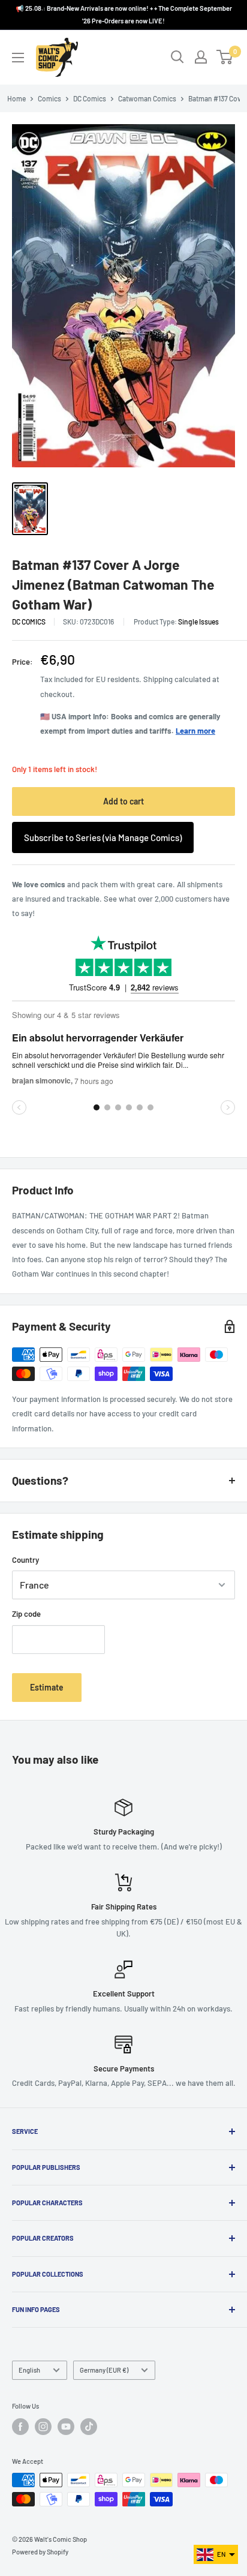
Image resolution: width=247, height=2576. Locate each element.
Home (16, 98)
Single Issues (198, 622)
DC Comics (90, 98)
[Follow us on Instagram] (43, 2427)
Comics (49, 98)
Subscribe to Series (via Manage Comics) (103, 837)
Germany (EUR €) (104, 2370)
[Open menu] (18, 58)
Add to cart (123, 801)
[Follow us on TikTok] (89, 2427)
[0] (225, 57)
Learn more (195, 731)
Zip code (26, 1614)
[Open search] (177, 57)
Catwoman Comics (147, 98)
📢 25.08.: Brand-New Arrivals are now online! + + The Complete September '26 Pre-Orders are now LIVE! (124, 14)
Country (25, 1560)
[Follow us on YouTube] (66, 2427)
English (29, 2370)
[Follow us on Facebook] (20, 2427)
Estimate (47, 1687)
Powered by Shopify (40, 2552)
